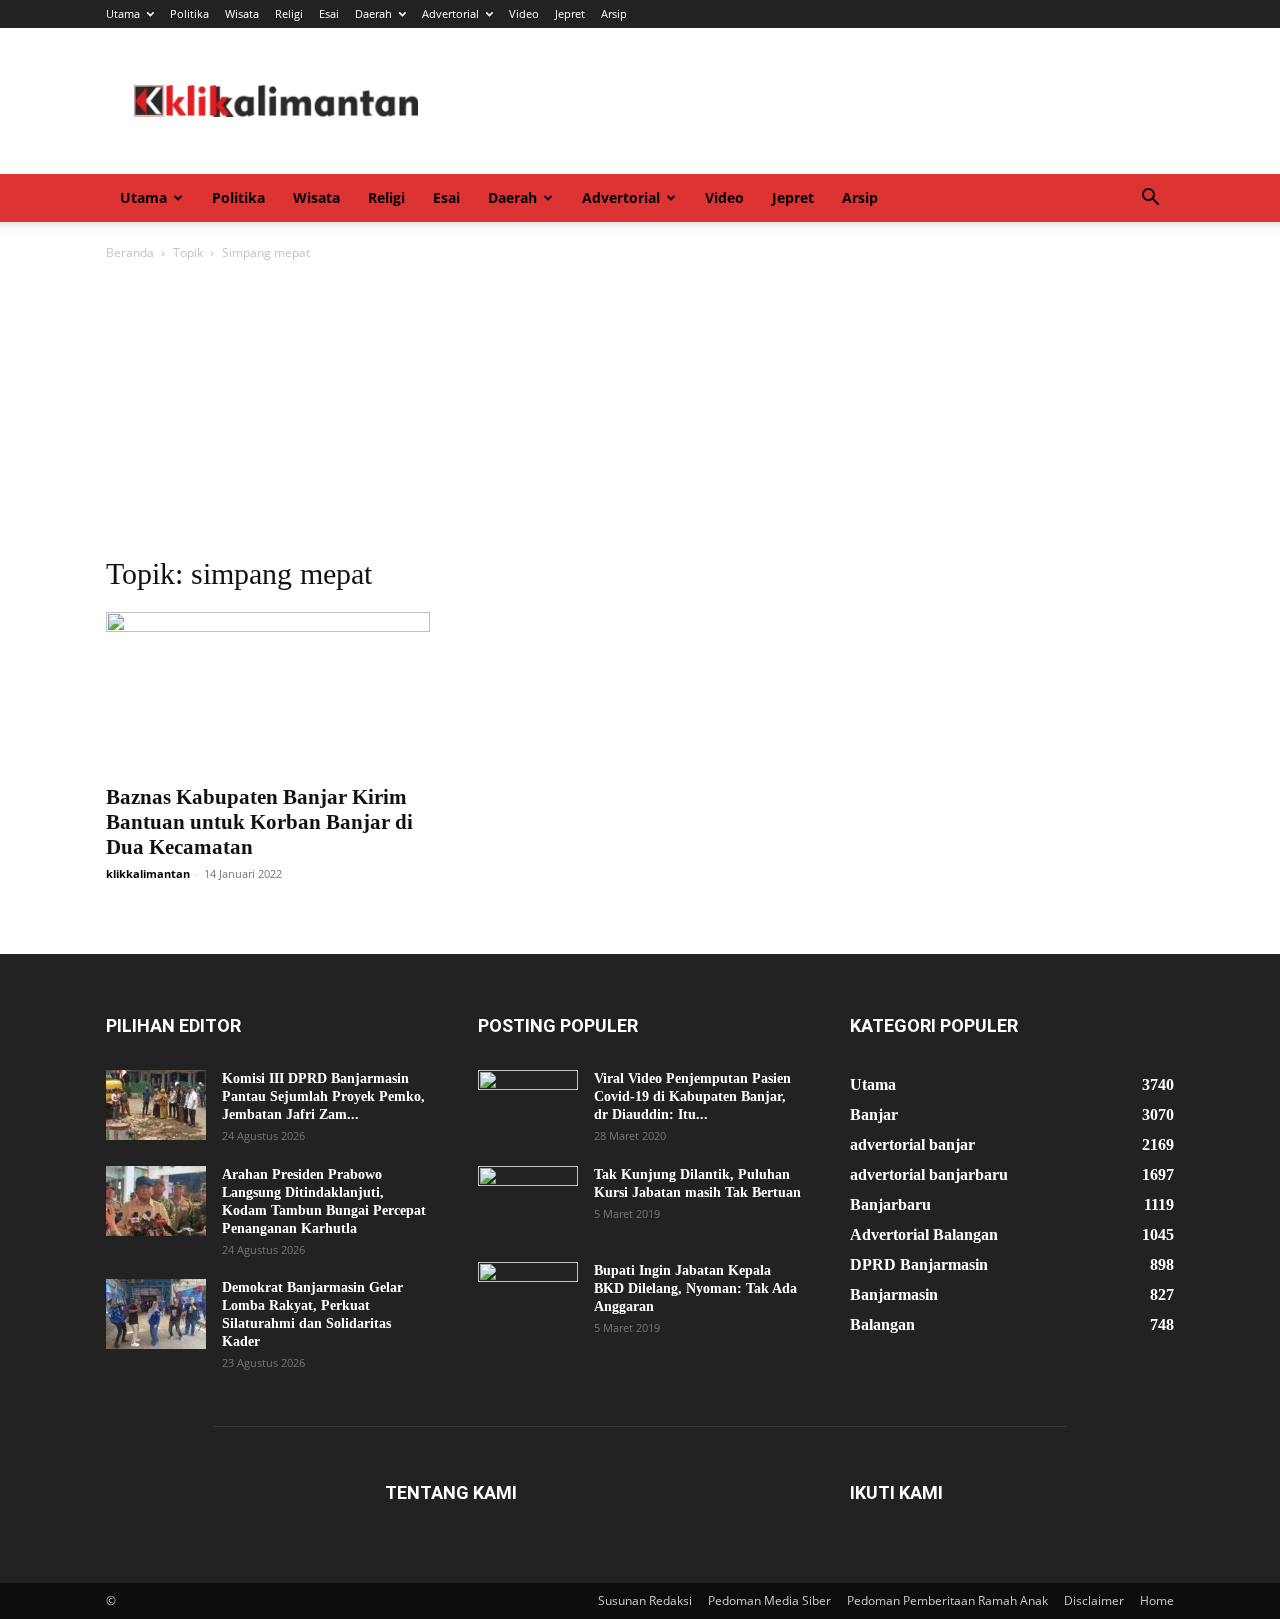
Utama (123, 13)
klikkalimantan (148, 873)
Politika (189, 13)
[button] (1150, 199)
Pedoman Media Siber (769, 1600)
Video (524, 13)
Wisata (242, 13)
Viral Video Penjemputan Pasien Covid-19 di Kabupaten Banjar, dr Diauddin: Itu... (692, 1096)
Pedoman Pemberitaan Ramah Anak (947, 1600)
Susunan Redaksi (645, 1600)
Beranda (130, 252)
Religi (289, 13)
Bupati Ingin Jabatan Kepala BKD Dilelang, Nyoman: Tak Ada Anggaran (695, 1288)
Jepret (570, 13)
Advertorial (450, 13)
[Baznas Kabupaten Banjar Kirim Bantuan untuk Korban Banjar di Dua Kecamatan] (268, 692)
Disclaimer (1094, 1600)
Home (1157, 1600)
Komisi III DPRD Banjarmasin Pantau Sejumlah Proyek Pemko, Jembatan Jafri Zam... (323, 1096)
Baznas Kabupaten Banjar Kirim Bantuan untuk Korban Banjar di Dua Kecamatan (259, 822)
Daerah (373, 13)
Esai (329, 13)
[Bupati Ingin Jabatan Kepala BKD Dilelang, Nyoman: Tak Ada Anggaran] (528, 1297)
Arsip (614, 13)
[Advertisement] (640, 414)
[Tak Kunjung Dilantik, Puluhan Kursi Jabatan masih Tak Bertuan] (528, 1201)
